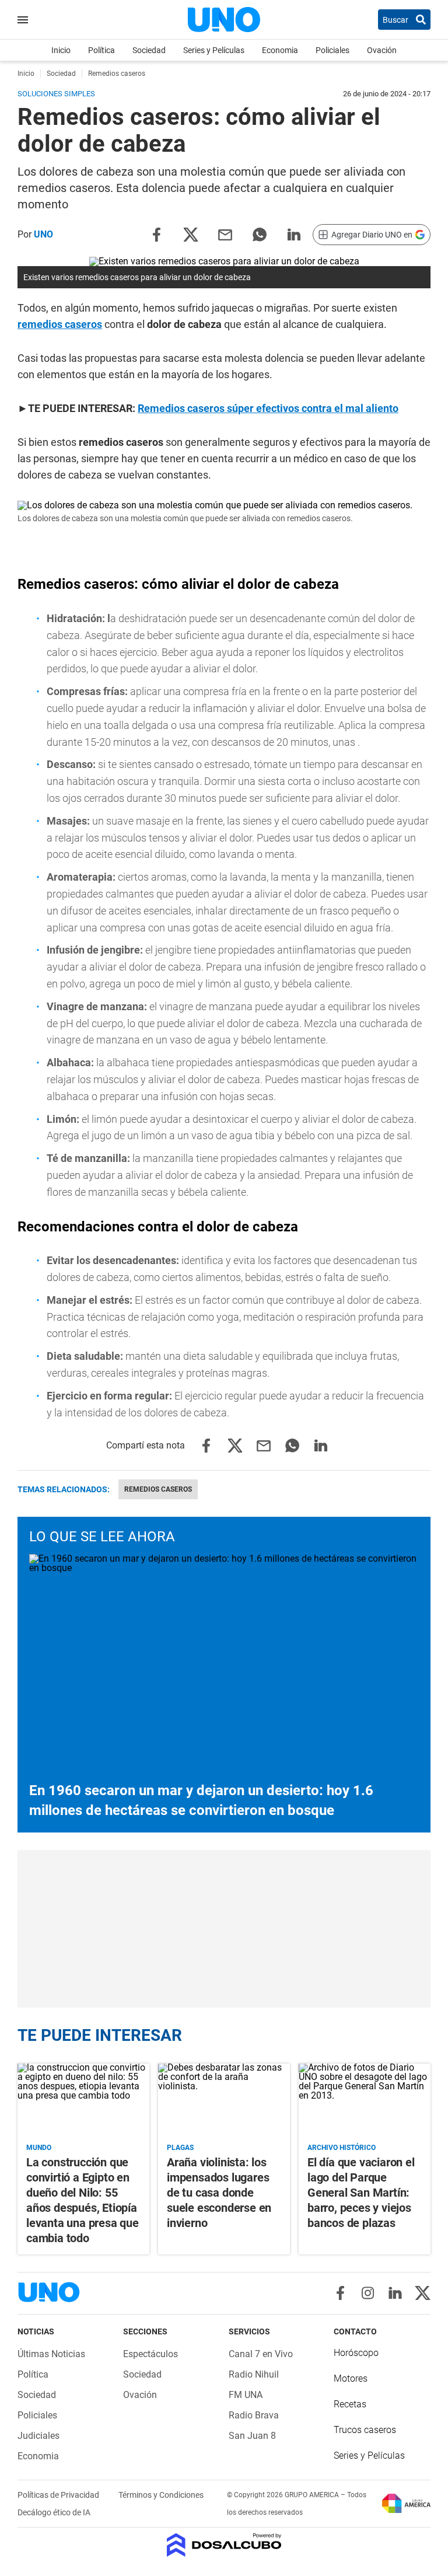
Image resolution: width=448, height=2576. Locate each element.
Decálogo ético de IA (54, 2512)
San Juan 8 (252, 2436)
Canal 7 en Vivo (261, 2354)
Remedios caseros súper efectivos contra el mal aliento (268, 408)
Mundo (39, 2148)
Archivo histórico (342, 2148)
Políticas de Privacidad (59, 2495)
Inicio (61, 50)
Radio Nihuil (254, 2374)
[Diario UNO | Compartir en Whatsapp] (260, 234)
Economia (280, 50)
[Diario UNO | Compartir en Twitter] (191, 234)
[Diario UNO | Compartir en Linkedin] (294, 234)
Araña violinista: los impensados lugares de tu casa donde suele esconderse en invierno (219, 2193)
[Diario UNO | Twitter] (423, 2293)
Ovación (382, 50)
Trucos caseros (365, 2430)
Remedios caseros (158, 1489)
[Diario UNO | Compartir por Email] (225, 234)
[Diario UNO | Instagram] (368, 2293)
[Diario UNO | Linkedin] (395, 2293)
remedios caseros (60, 324)
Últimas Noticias (51, 2354)
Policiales (332, 50)
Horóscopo (356, 2353)
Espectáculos (150, 2354)
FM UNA (246, 2395)
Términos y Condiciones (161, 2495)
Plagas (180, 2148)
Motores (351, 2378)
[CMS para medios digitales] (224, 2546)
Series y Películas (214, 50)
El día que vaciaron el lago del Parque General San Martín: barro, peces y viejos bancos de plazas (361, 2193)
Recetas (350, 2404)
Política (101, 50)
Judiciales (38, 2436)
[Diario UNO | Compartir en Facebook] (156, 234)
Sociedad (149, 50)
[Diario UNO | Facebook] (340, 2293)
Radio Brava (254, 2415)
